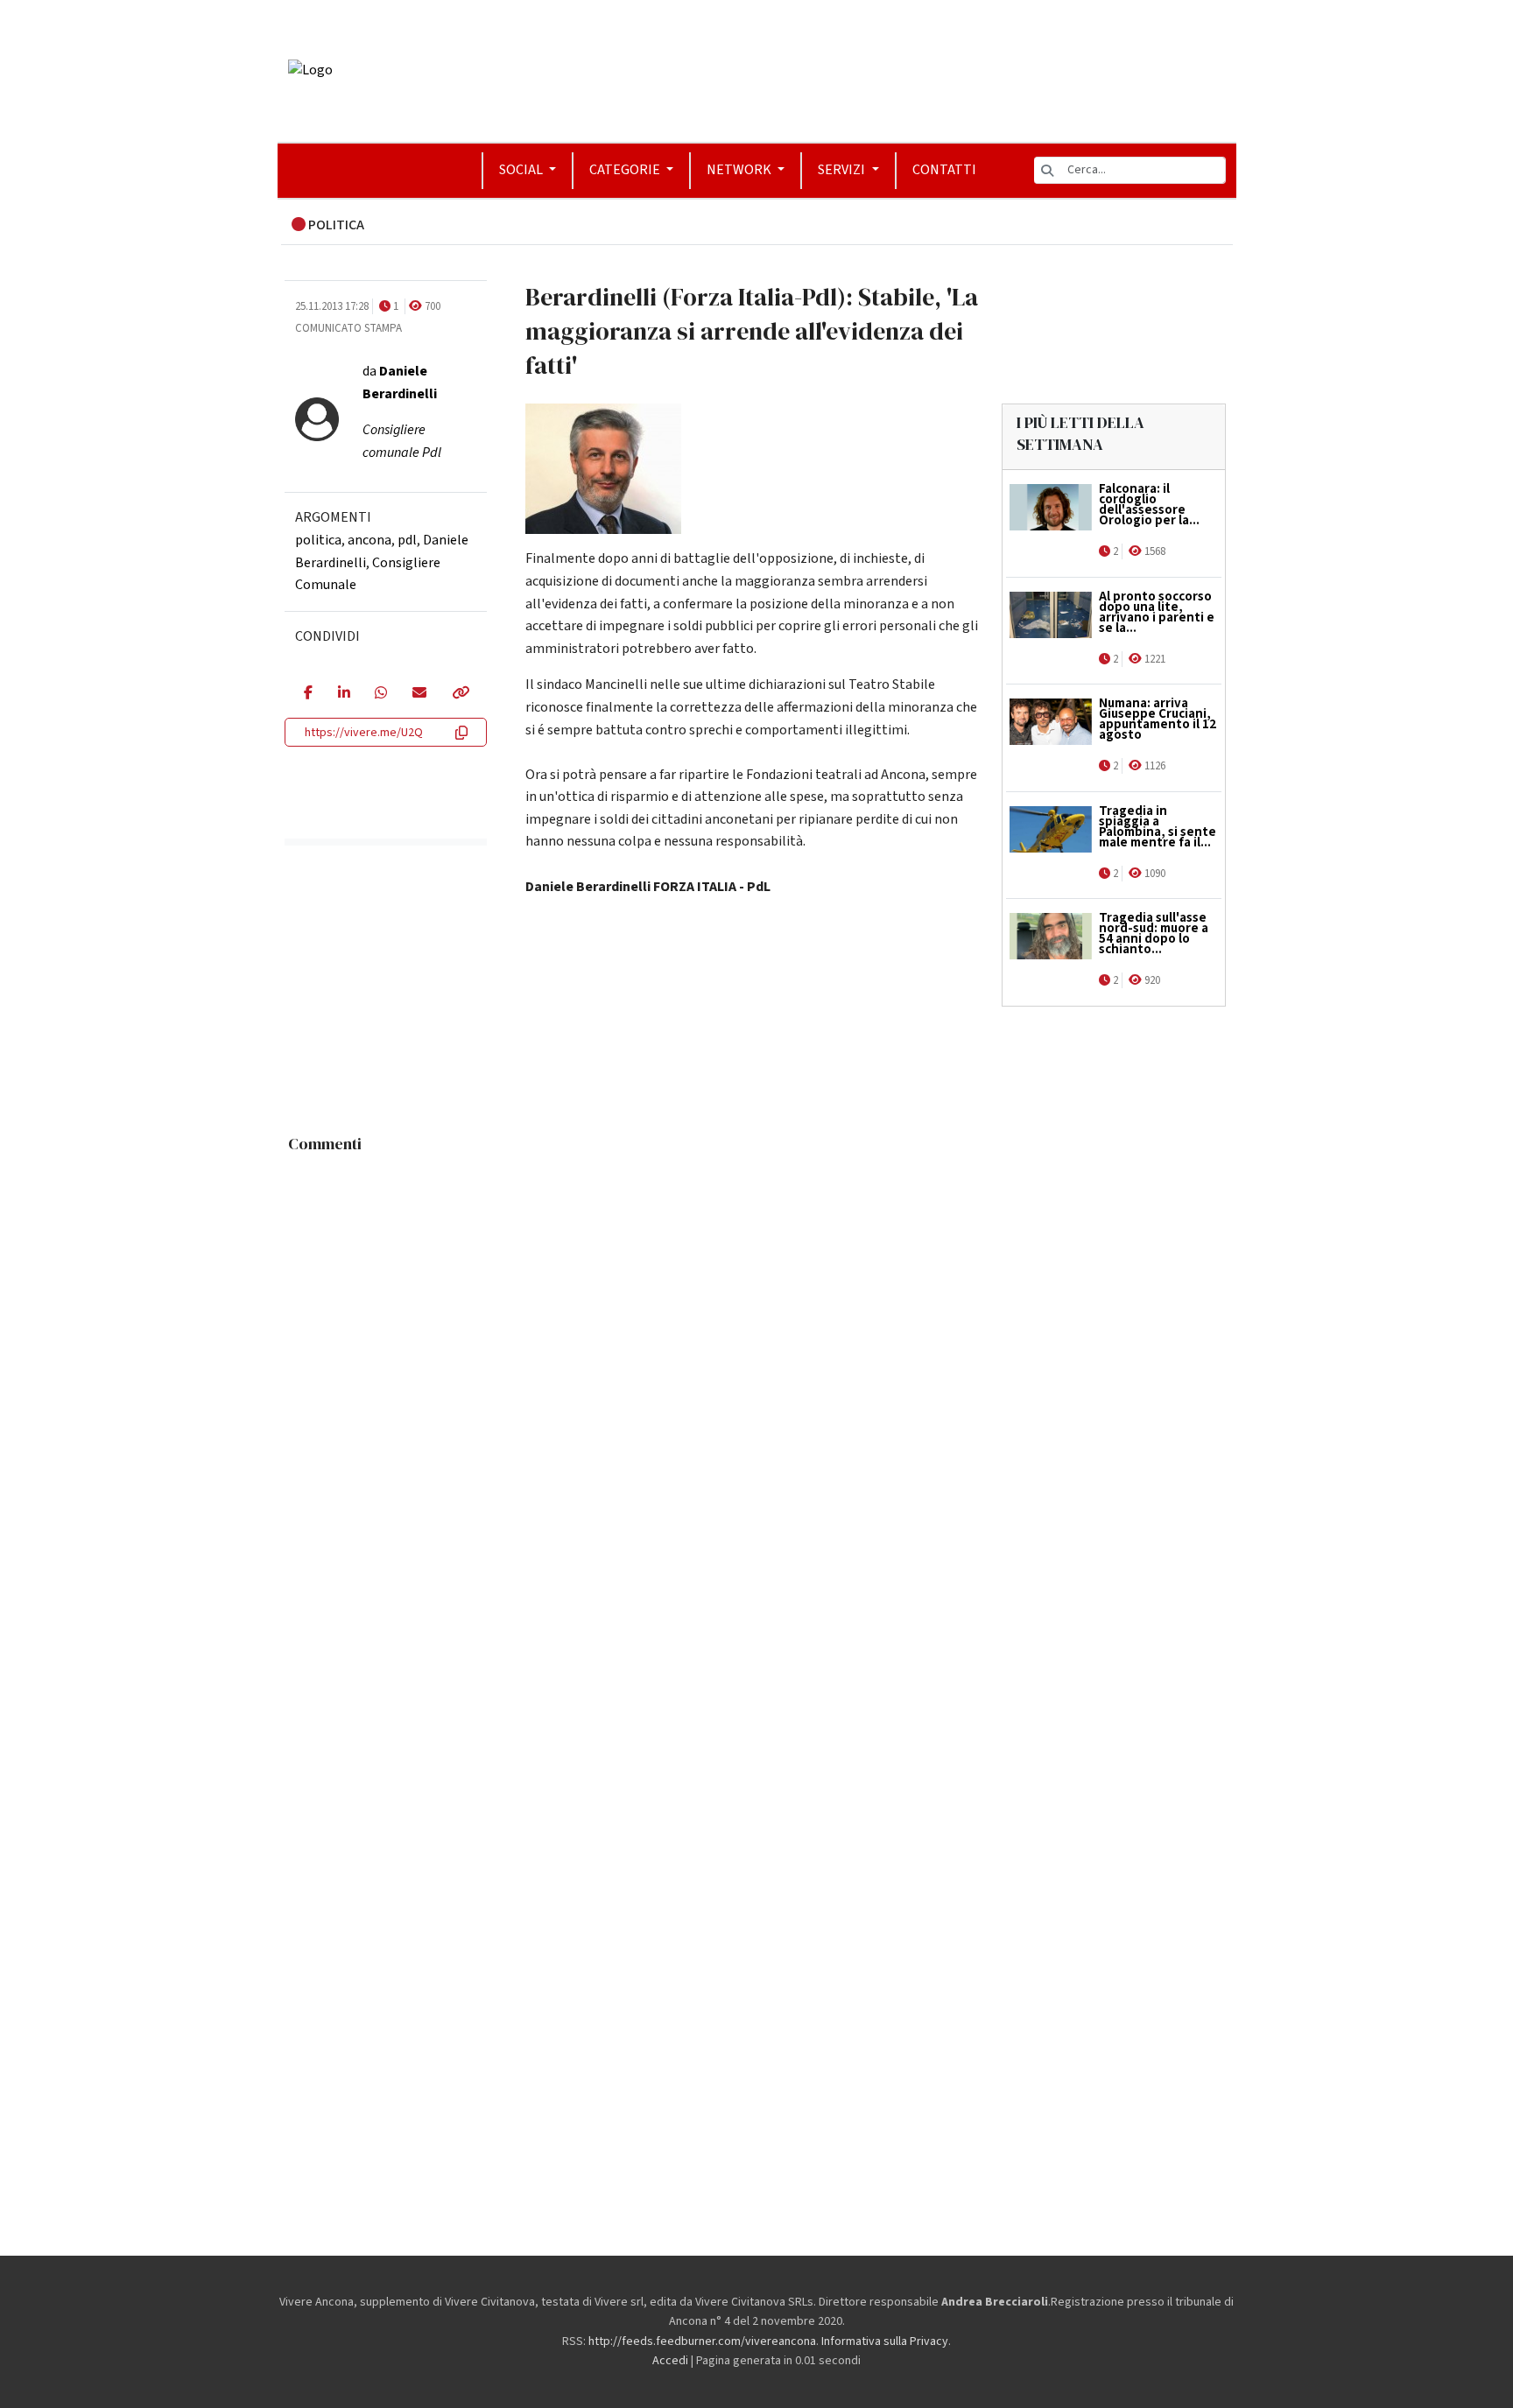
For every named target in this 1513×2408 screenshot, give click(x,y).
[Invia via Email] (419, 694)
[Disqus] (757, 1380)
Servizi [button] (843, 170)
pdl (407, 540)
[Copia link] (460, 694)
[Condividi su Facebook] (308, 694)
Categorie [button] (626, 170)
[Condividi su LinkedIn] (344, 694)
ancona (369, 540)
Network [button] (740, 170)
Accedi (670, 2361)
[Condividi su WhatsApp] (380, 694)
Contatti (944, 170)
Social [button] (522, 170)
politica (318, 540)
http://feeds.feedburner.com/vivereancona (702, 2341)
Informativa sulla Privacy (885, 2341)
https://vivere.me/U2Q (364, 733)
